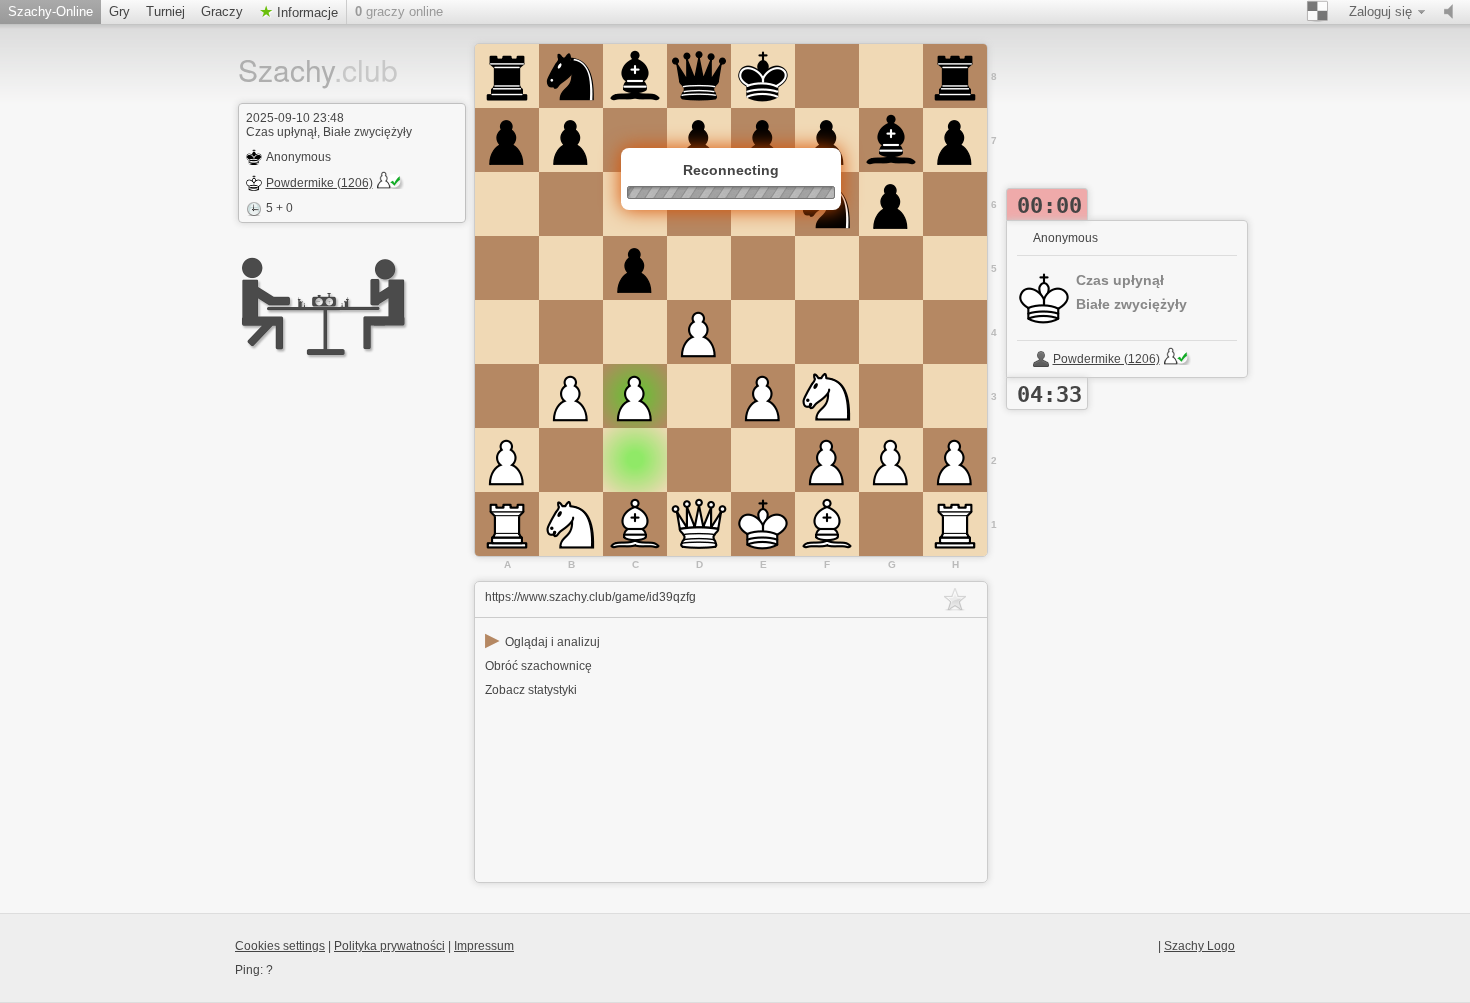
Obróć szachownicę (538, 666)
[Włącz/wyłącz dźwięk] (1453, 12)
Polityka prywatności (389, 946)
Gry (119, 11)
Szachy (303, 69)
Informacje (305, 12)
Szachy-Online (50, 11)
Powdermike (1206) (319, 183)
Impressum (484, 946)
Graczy (222, 11)
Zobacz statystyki (531, 690)
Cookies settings (280, 946)
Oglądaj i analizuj (542, 642)
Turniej (165, 11)
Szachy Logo (1199, 946)
